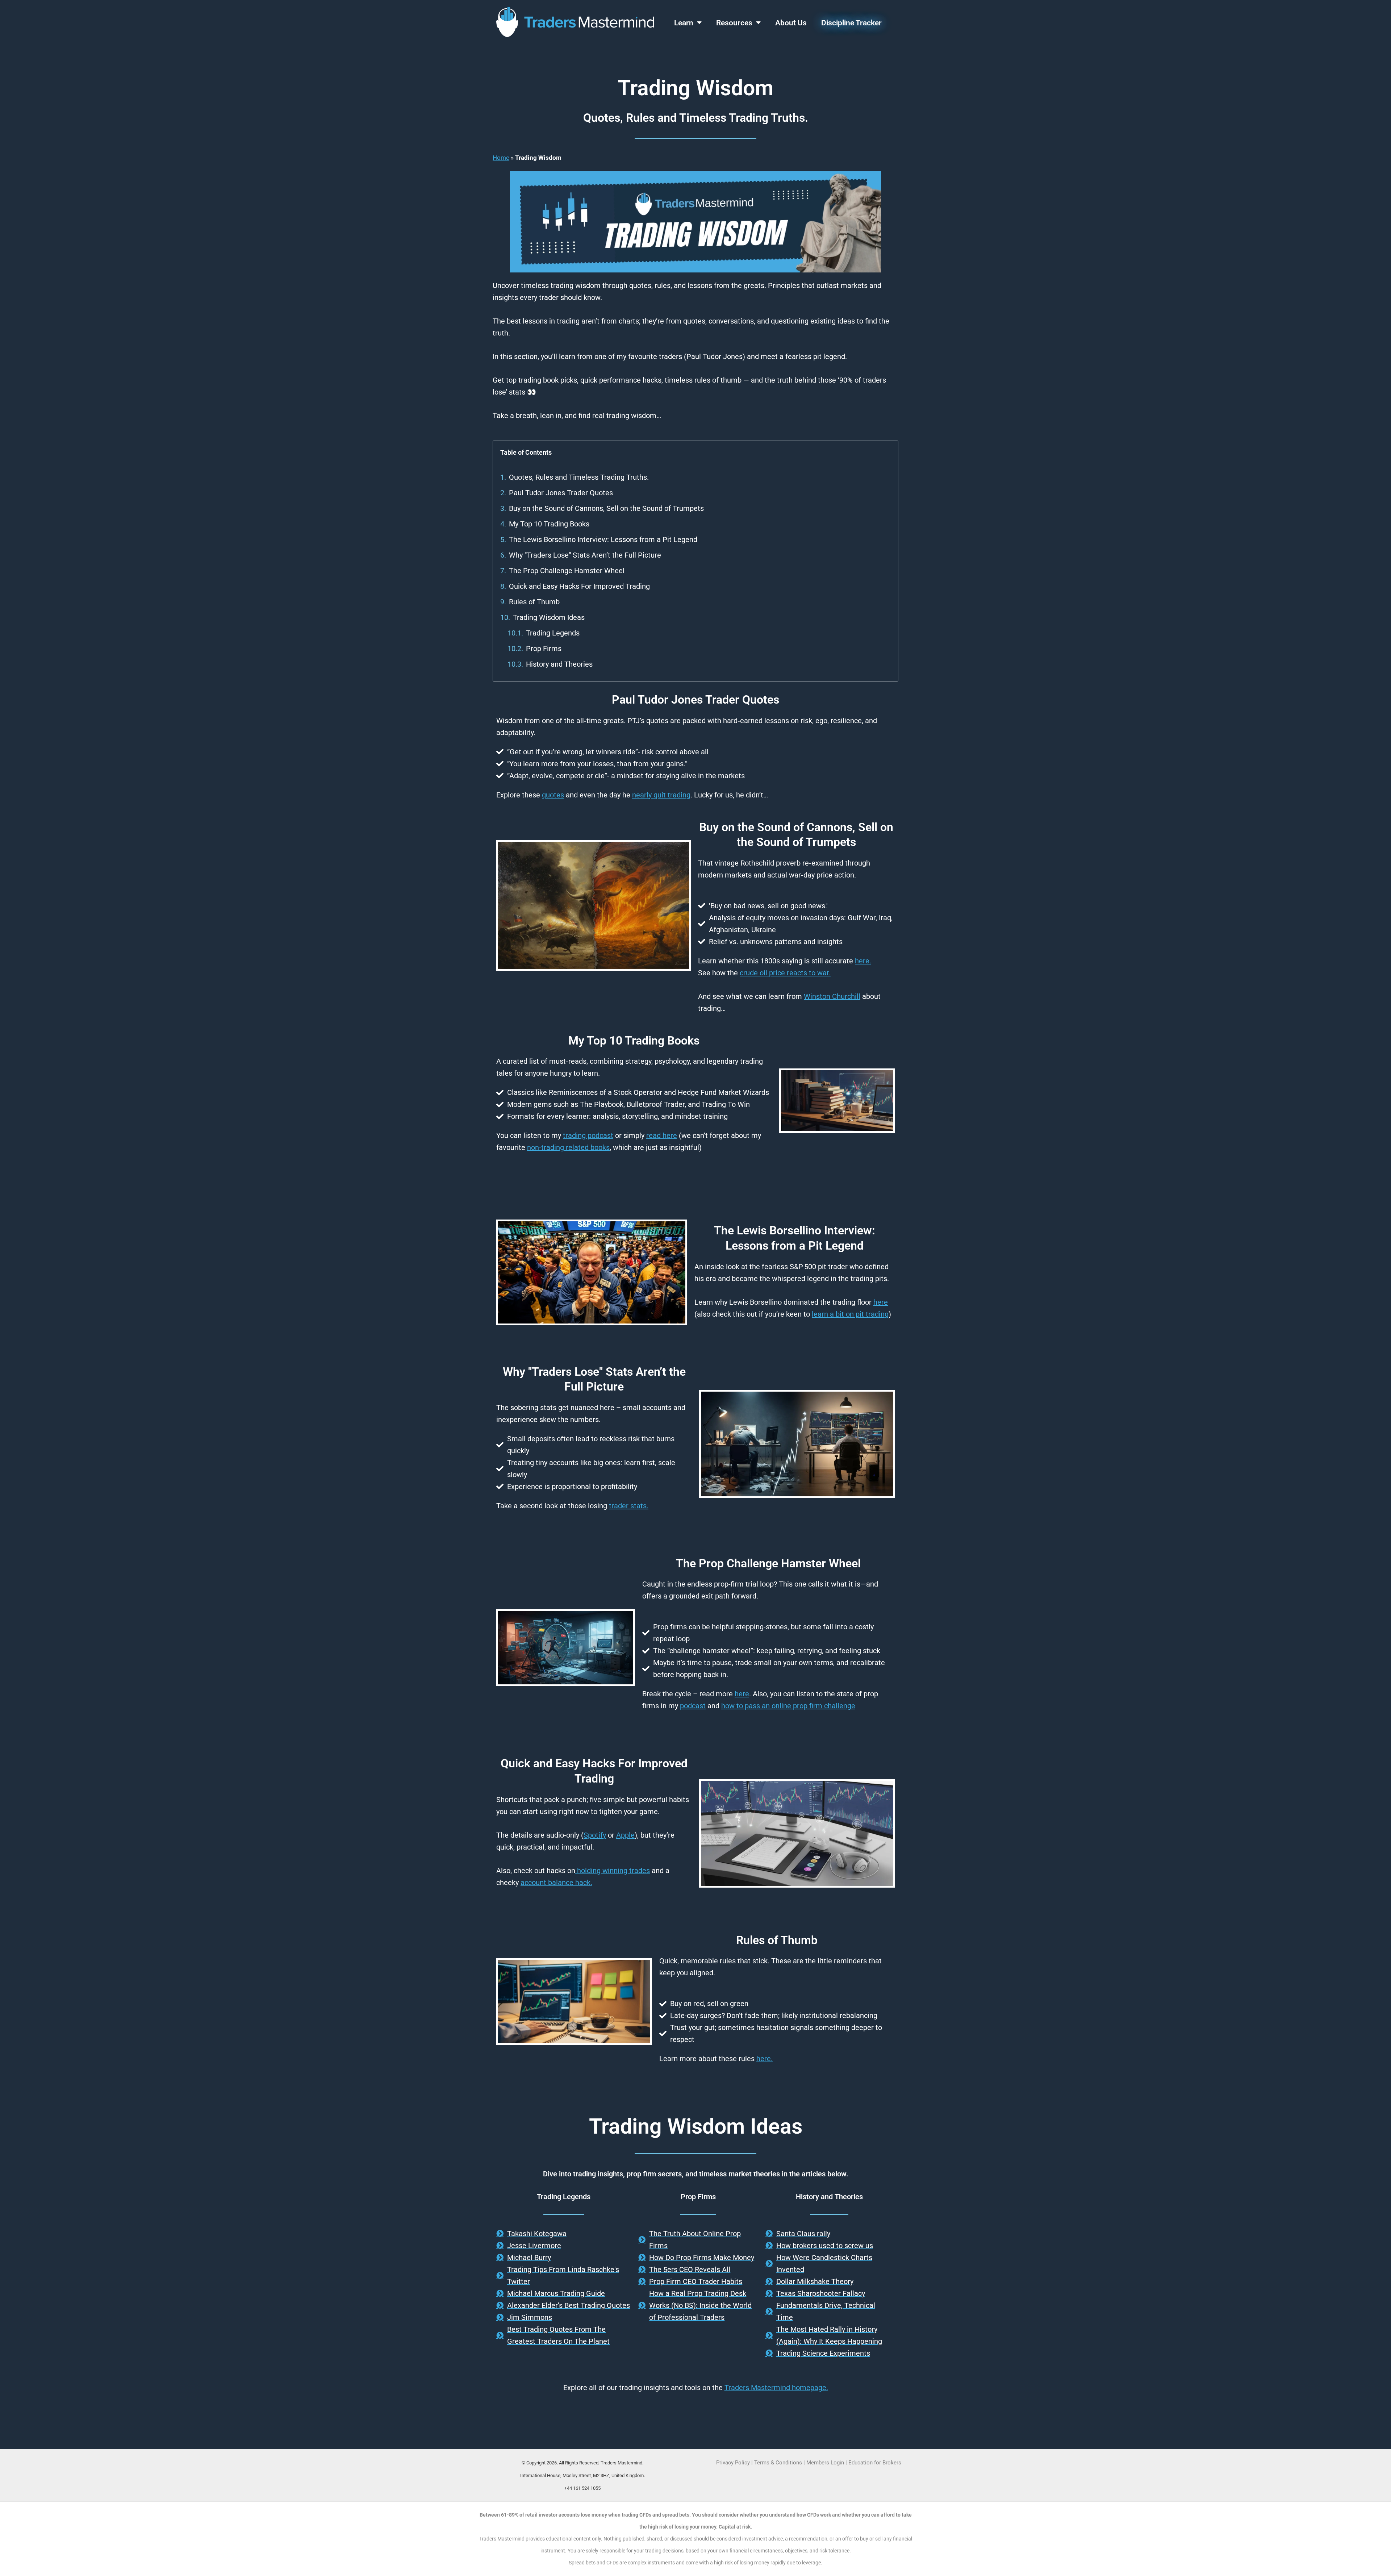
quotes (553, 795)
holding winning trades (613, 1871)
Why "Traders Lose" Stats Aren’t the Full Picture (585, 555)
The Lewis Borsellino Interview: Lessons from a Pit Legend (603, 539)
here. (863, 961)
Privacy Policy (733, 2463)
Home (501, 158)
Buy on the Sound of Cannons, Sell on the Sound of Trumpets (606, 508)
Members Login (826, 2463)
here (881, 1302)
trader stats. (629, 1506)
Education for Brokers (875, 2463)
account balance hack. (556, 1883)
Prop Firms (544, 649)
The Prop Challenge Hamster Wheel (567, 571)
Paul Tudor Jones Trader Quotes (561, 493)
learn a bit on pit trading (850, 1314)
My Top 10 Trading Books (549, 524)
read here (662, 1135)
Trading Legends (553, 633)
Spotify (595, 1835)
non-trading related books (568, 1147)
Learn (684, 23)
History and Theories (559, 664)
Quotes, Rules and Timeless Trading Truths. (579, 477)
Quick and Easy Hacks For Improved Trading (579, 586)
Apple (625, 1835)
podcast (693, 1706)
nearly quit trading (661, 795)
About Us (791, 23)
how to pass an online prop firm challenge (788, 1706)
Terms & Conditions (778, 2463)
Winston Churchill (832, 996)
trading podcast (588, 1135)
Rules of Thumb (534, 602)
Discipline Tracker (851, 23)
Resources (734, 23)
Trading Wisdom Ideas (549, 617)
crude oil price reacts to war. (785, 973)
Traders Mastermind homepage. (776, 2388)
